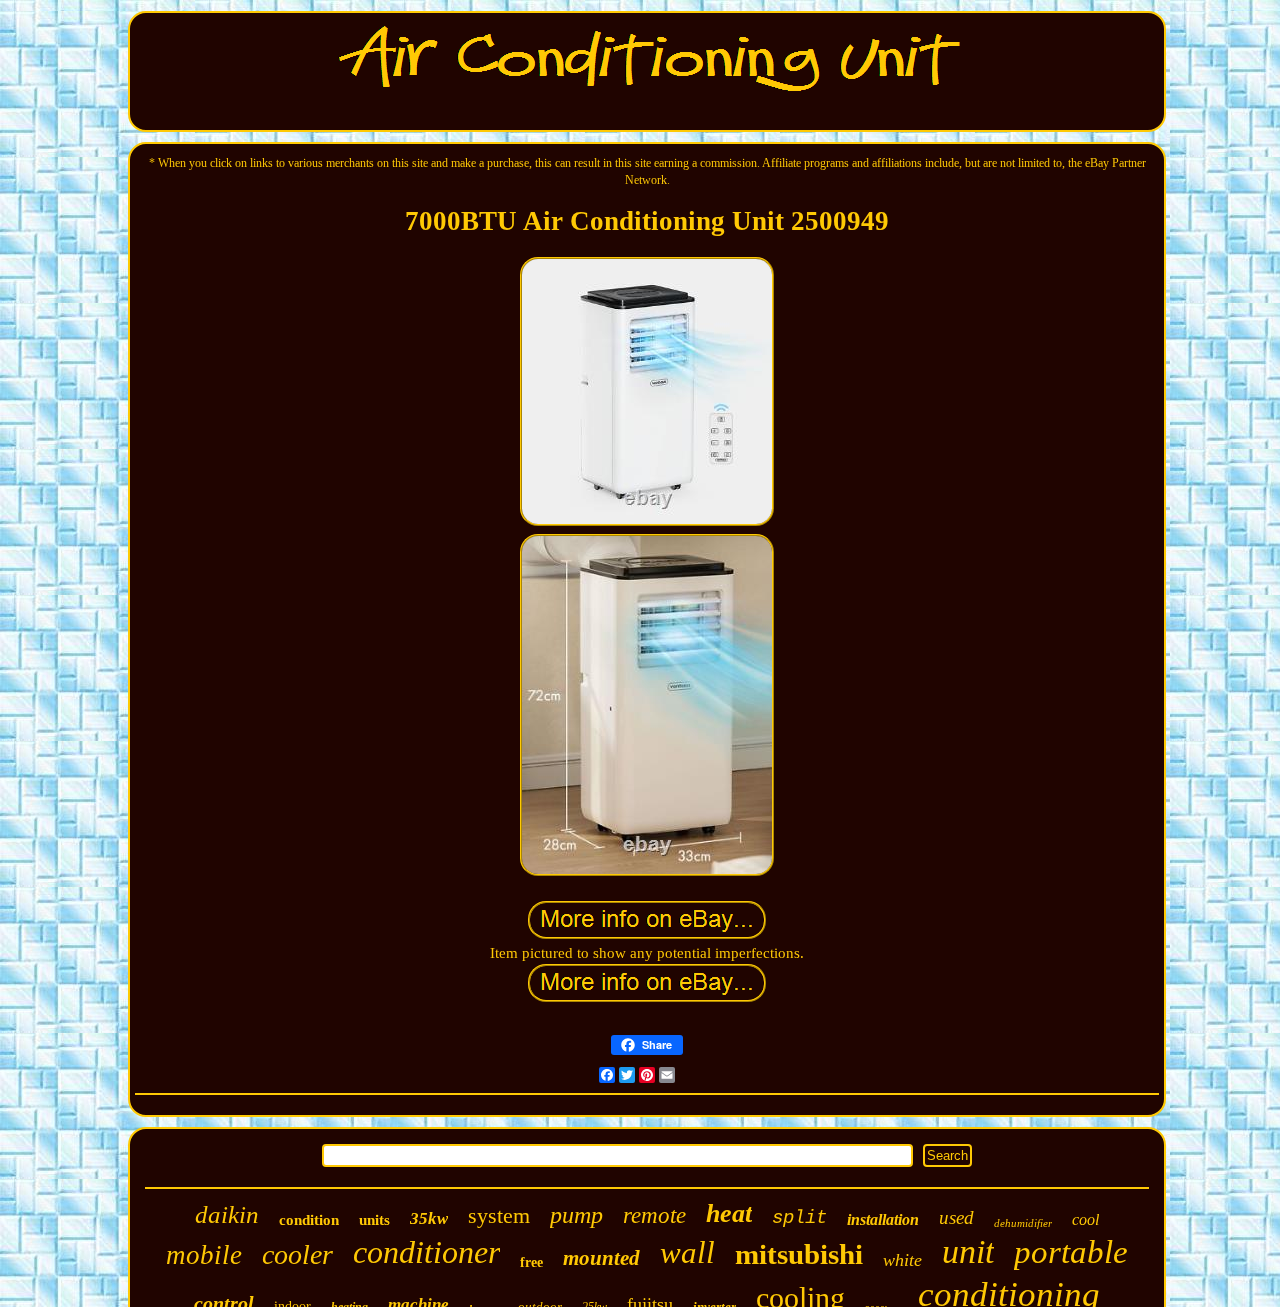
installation (883, 1219)
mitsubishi (799, 1254)
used (956, 1217)
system (499, 1215)
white (902, 1260)
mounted (601, 1258)
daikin (227, 1214)
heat (729, 1213)
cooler (297, 1254)
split (799, 1218)
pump (576, 1215)
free (531, 1262)
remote (654, 1215)
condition (309, 1220)
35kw (429, 1218)
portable (1071, 1252)
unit (968, 1251)
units (374, 1220)
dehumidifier (1023, 1223)
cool (1085, 1219)
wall (687, 1252)
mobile (204, 1255)
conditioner (426, 1252)
